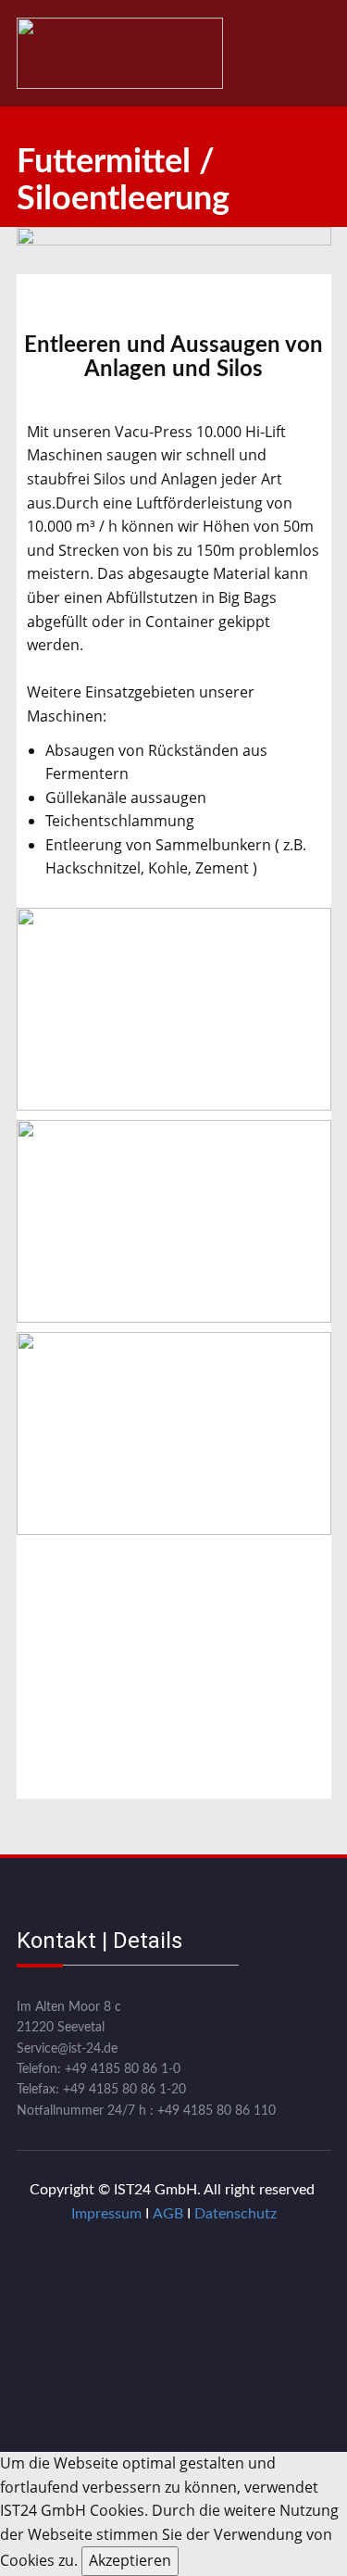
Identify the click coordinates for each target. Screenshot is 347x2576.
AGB (168, 2214)
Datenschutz (235, 2214)
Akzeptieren (130, 2560)
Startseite (49, 53)
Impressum (106, 2214)
